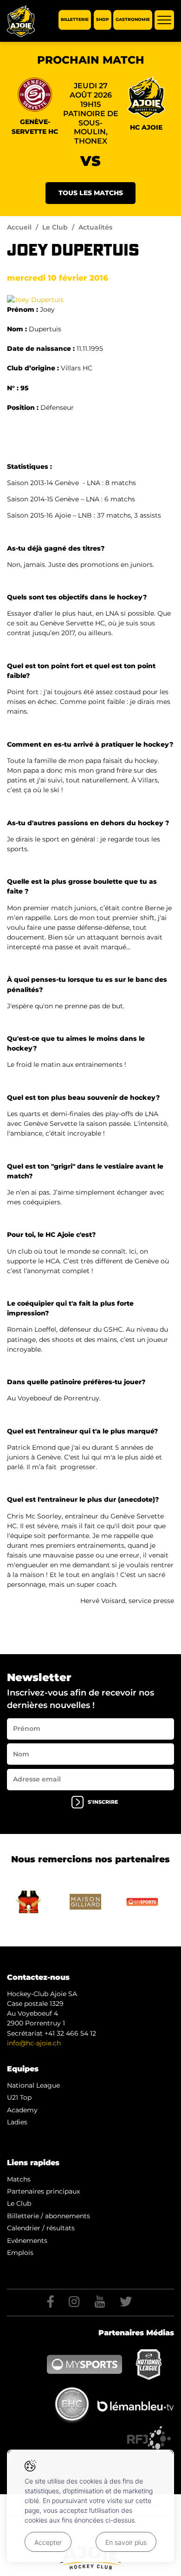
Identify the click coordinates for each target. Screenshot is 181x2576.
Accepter (48, 2542)
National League (33, 2085)
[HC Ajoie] (21, 21)
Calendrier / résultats (41, 2228)
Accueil (19, 227)
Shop (103, 20)
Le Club (55, 227)
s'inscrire (103, 1802)
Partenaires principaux (43, 2191)
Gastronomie (133, 20)
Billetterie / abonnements (48, 2216)
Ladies (17, 2122)
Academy (22, 2110)
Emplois (20, 2253)
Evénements (27, 2241)
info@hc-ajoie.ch (34, 2043)
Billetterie (75, 20)
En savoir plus (126, 2542)
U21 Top (19, 2097)
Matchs (19, 2179)
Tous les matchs (91, 193)
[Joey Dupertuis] (35, 299)
